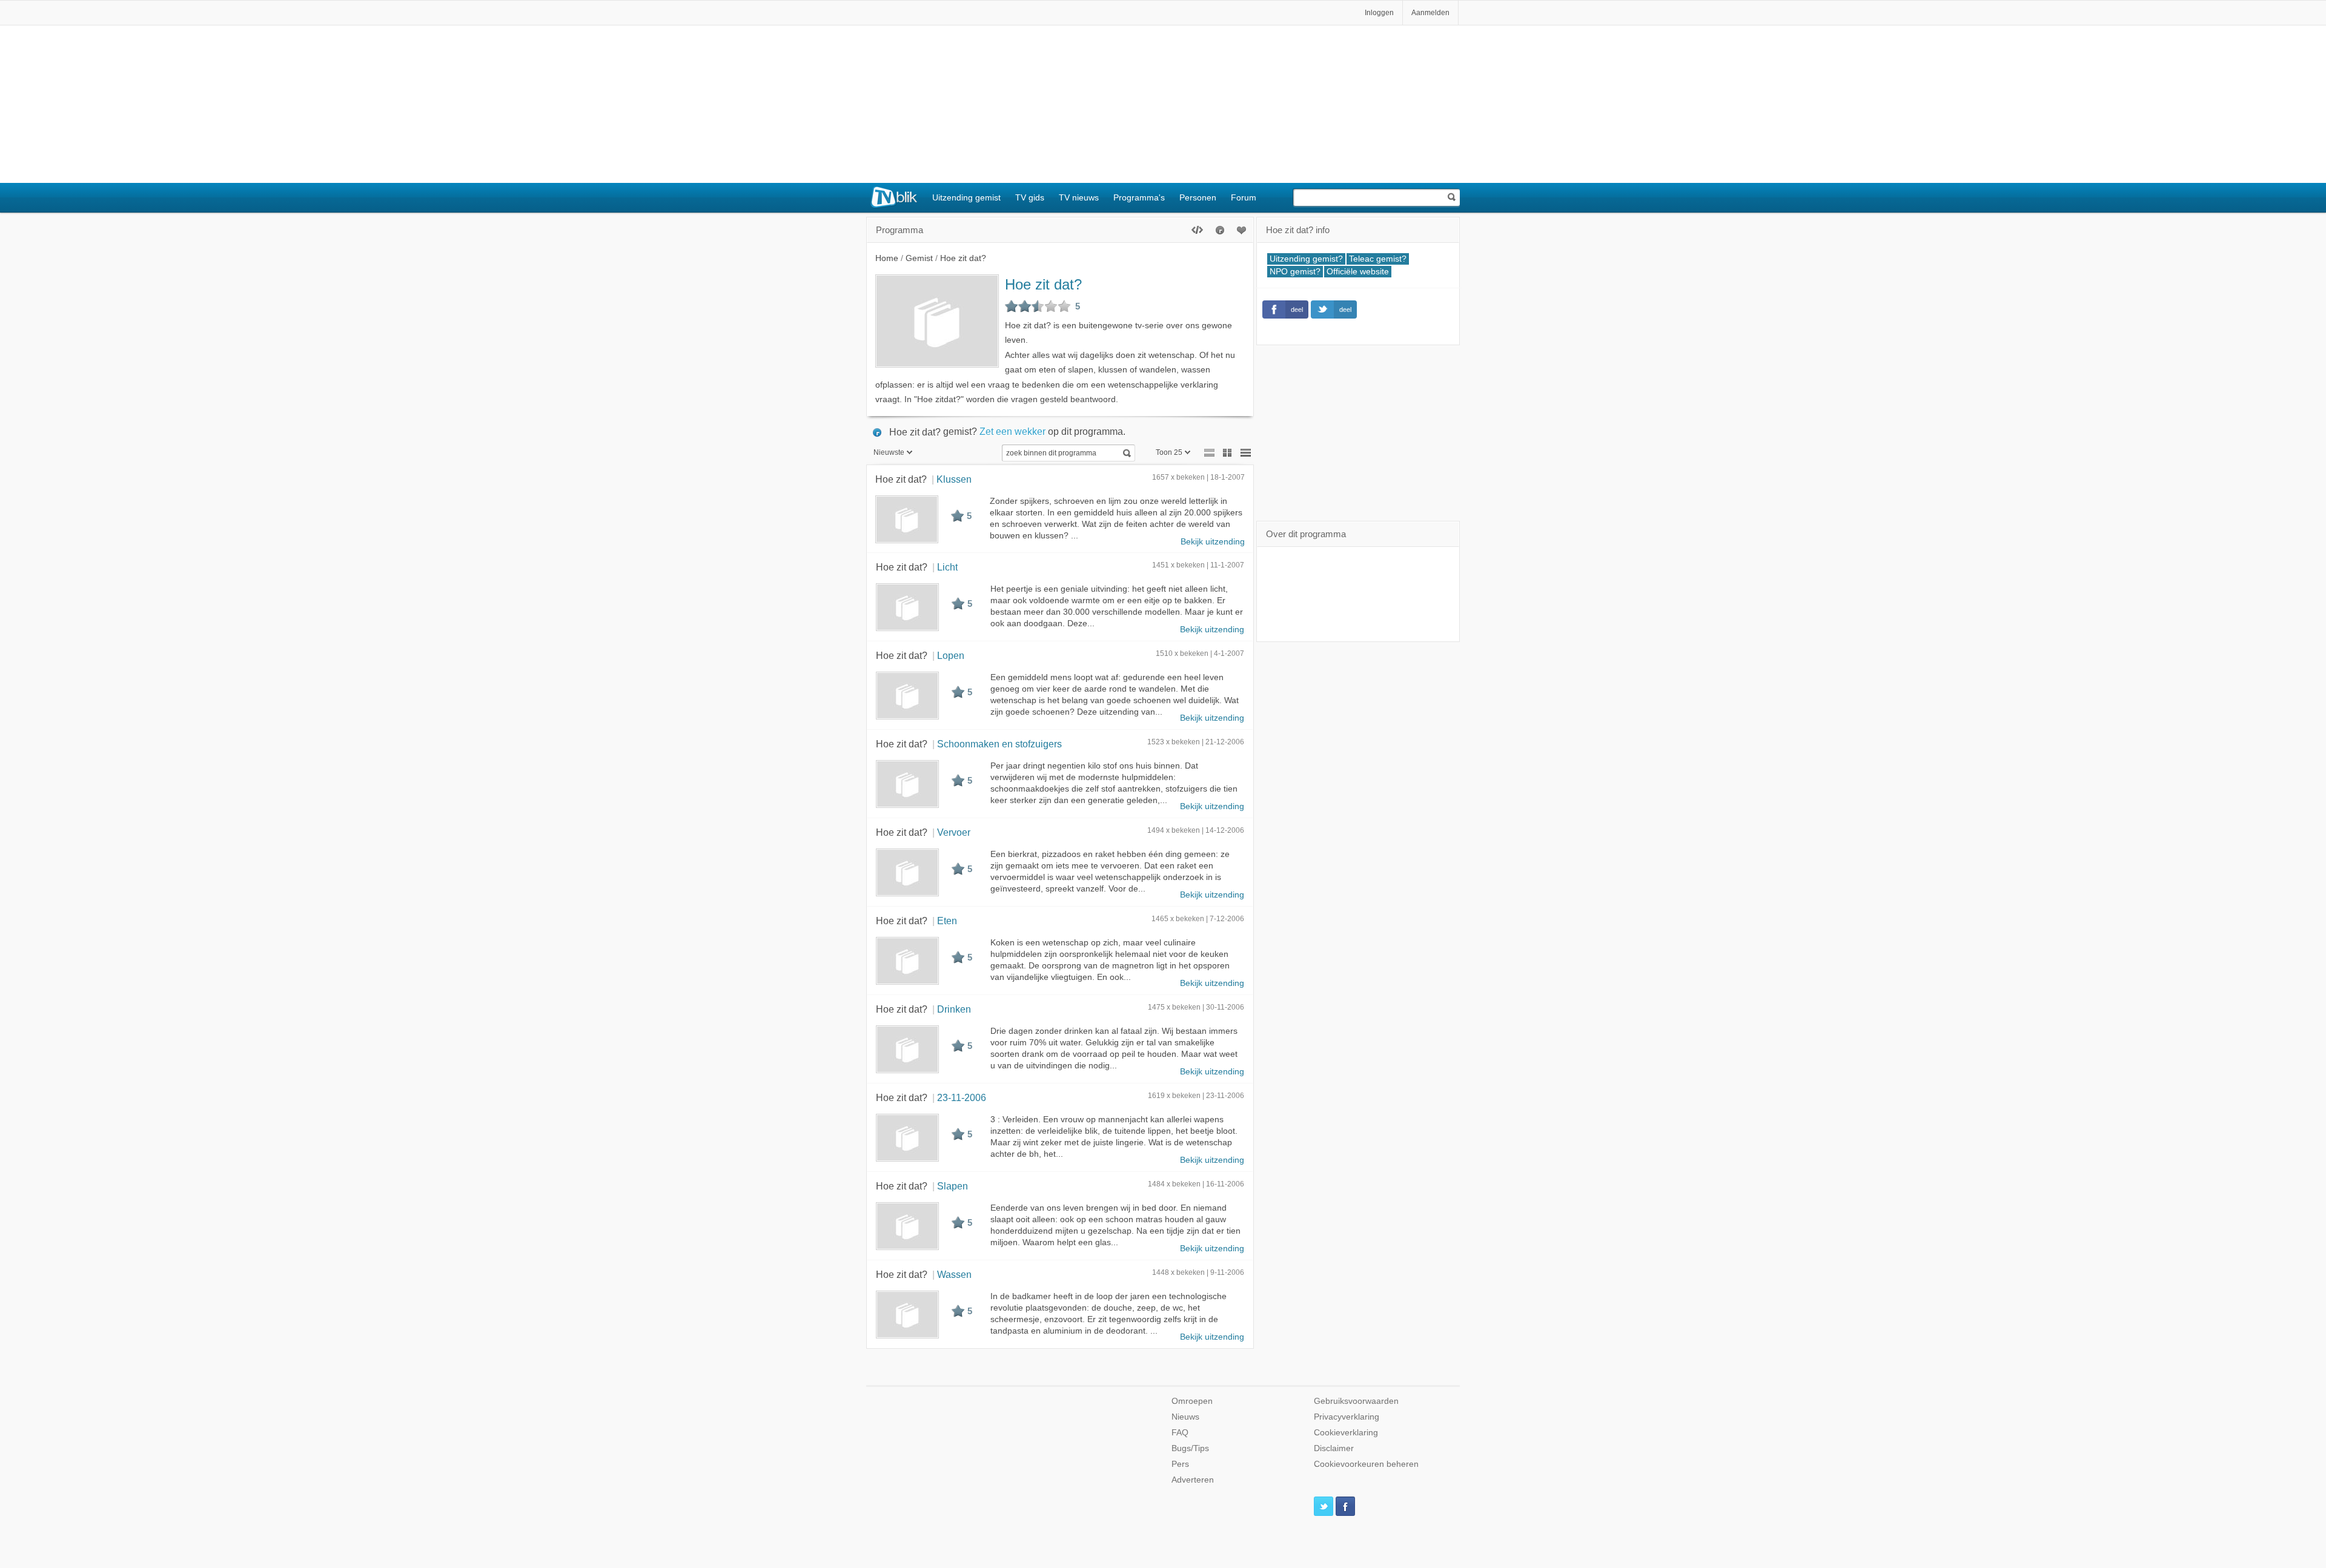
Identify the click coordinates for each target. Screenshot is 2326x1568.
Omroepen (1192, 1401)
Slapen (953, 1186)
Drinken (954, 1009)
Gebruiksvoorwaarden (1356, 1401)
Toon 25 (1169, 452)
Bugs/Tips (1190, 1448)
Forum (1244, 197)
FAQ (1180, 1433)
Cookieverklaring (1346, 1433)
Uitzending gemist (966, 197)
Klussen (954, 479)
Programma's (1139, 197)
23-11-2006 (962, 1097)
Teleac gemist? (1378, 259)
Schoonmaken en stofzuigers (999, 744)
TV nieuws (1079, 197)
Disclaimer (1334, 1448)
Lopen (951, 655)
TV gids (1030, 197)
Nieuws (1185, 1417)
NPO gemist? (1295, 272)
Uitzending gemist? (1306, 259)
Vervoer (954, 832)
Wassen (954, 1274)
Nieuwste (889, 452)
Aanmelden (1430, 13)
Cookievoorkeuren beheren (1366, 1464)
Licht (947, 567)
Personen (1198, 197)
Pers (1180, 1464)
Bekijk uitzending (1213, 542)
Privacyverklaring (1347, 1417)
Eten (947, 921)
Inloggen (1379, 13)
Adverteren (1193, 1480)
